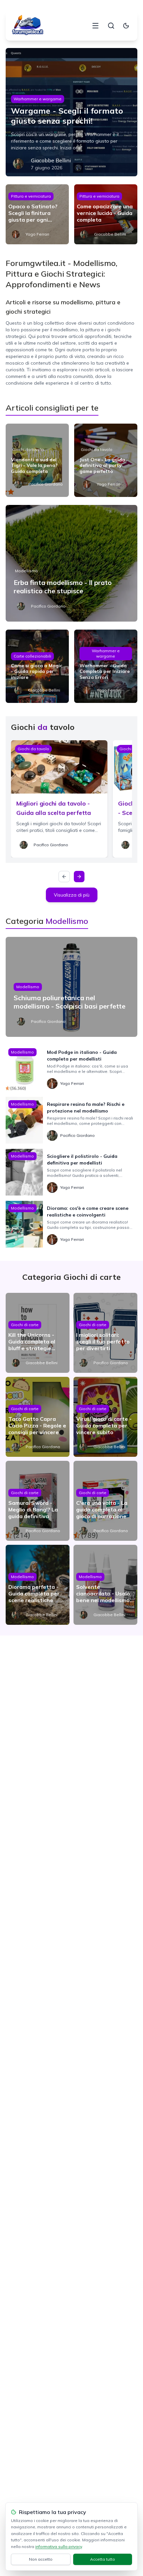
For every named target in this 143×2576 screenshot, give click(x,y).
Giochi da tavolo (28, 449)
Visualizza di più (72, 895)
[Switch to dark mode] (126, 26)
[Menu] (95, 26)
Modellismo (26, 571)
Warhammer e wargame (38, 99)
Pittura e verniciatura (31, 196)
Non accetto (41, 2559)
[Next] (79, 877)
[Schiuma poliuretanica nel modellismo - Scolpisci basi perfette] (71, 987)
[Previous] (64, 877)
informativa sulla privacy (59, 2547)
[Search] (111, 26)
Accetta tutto (103, 2559)
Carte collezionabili (32, 656)
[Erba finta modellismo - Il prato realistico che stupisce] (71, 563)
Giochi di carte (25, 1325)
